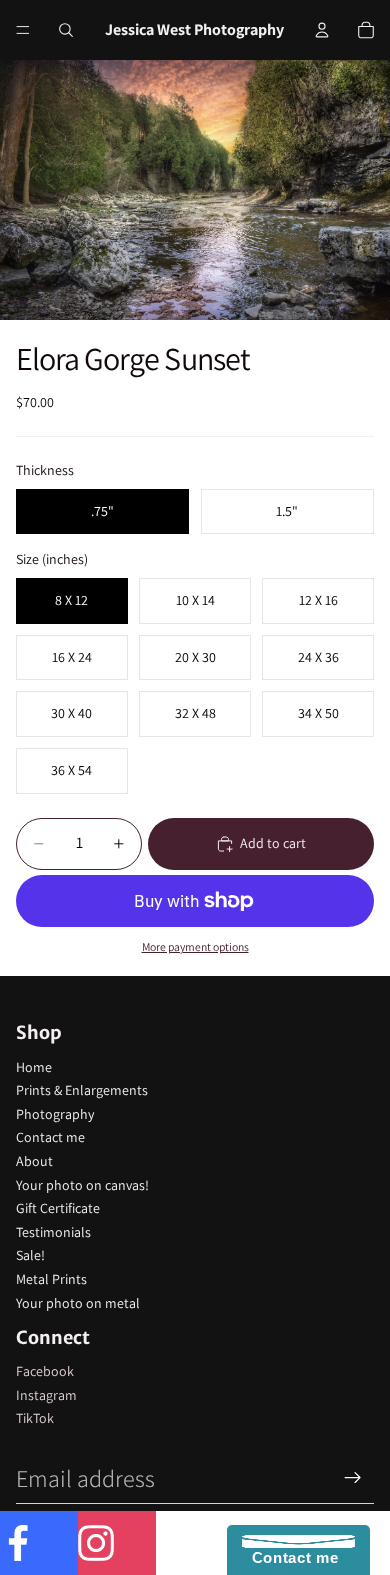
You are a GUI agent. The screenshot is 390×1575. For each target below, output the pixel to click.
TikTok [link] (35, 1418)
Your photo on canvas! (82, 1185)
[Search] (66, 30)
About (34, 1161)
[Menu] (23, 30)
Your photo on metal (78, 1303)
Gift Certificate (58, 1208)
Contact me (50, 1137)
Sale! (30, 1255)
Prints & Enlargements (82, 1090)
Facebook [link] (45, 1371)
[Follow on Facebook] (39, 1543)
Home (34, 1067)
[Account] (322, 30)
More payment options (195, 946)
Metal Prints (51, 1279)
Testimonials (53, 1232)
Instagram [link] (46, 1395)
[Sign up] (353, 1478)
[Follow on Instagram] (117, 1543)
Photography (55, 1114)
